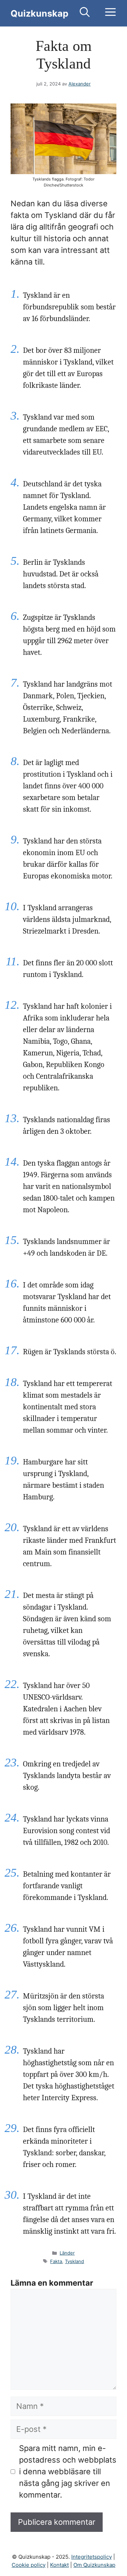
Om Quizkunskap (94, 2565)
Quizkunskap (40, 13)
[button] (85, 13)
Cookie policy (29, 2565)
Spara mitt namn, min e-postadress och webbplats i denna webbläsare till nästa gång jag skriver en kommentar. (68, 2471)
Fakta (56, 2261)
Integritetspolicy (92, 2557)
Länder (67, 2253)
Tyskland (74, 2261)
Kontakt (59, 2565)
